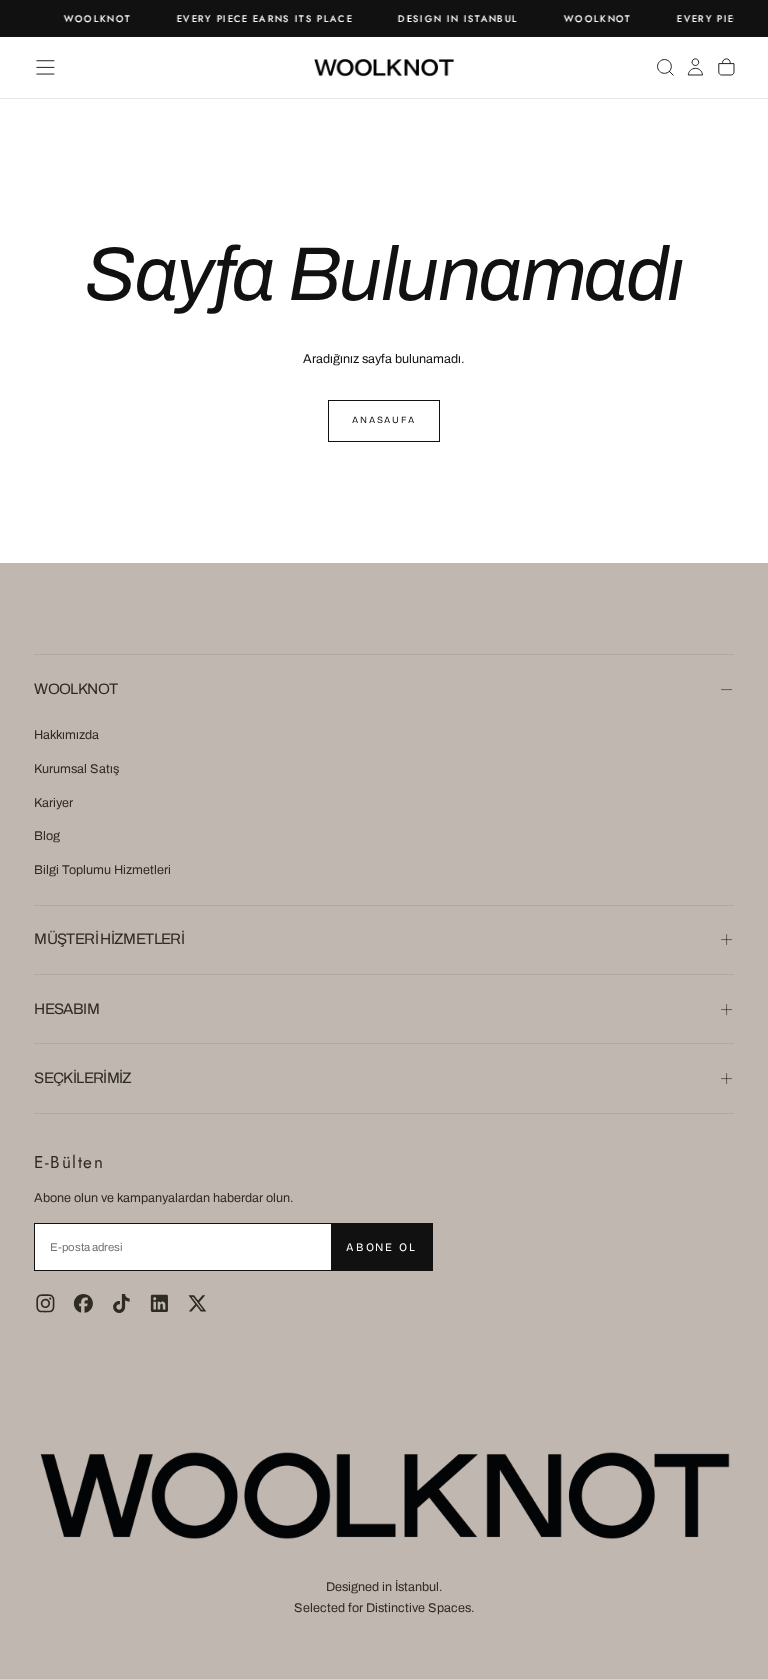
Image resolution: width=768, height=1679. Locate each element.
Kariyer (53, 803)
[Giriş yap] (695, 67)
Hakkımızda (66, 735)
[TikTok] (121, 1303)
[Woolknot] (384, 1495)
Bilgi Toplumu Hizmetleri (102, 870)
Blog (47, 836)
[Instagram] (45, 1303)
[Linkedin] (159, 1303)
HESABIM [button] (66, 1009)
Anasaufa (384, 420)
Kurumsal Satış (76, 769)
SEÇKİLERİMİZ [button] (83, 1078)
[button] (45, 67)
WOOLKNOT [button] (75, 689)
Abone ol (381, 1247)
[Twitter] (197, 1303)
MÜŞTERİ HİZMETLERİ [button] (109, 939)
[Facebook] (83, 1303)
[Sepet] (726, 67)
